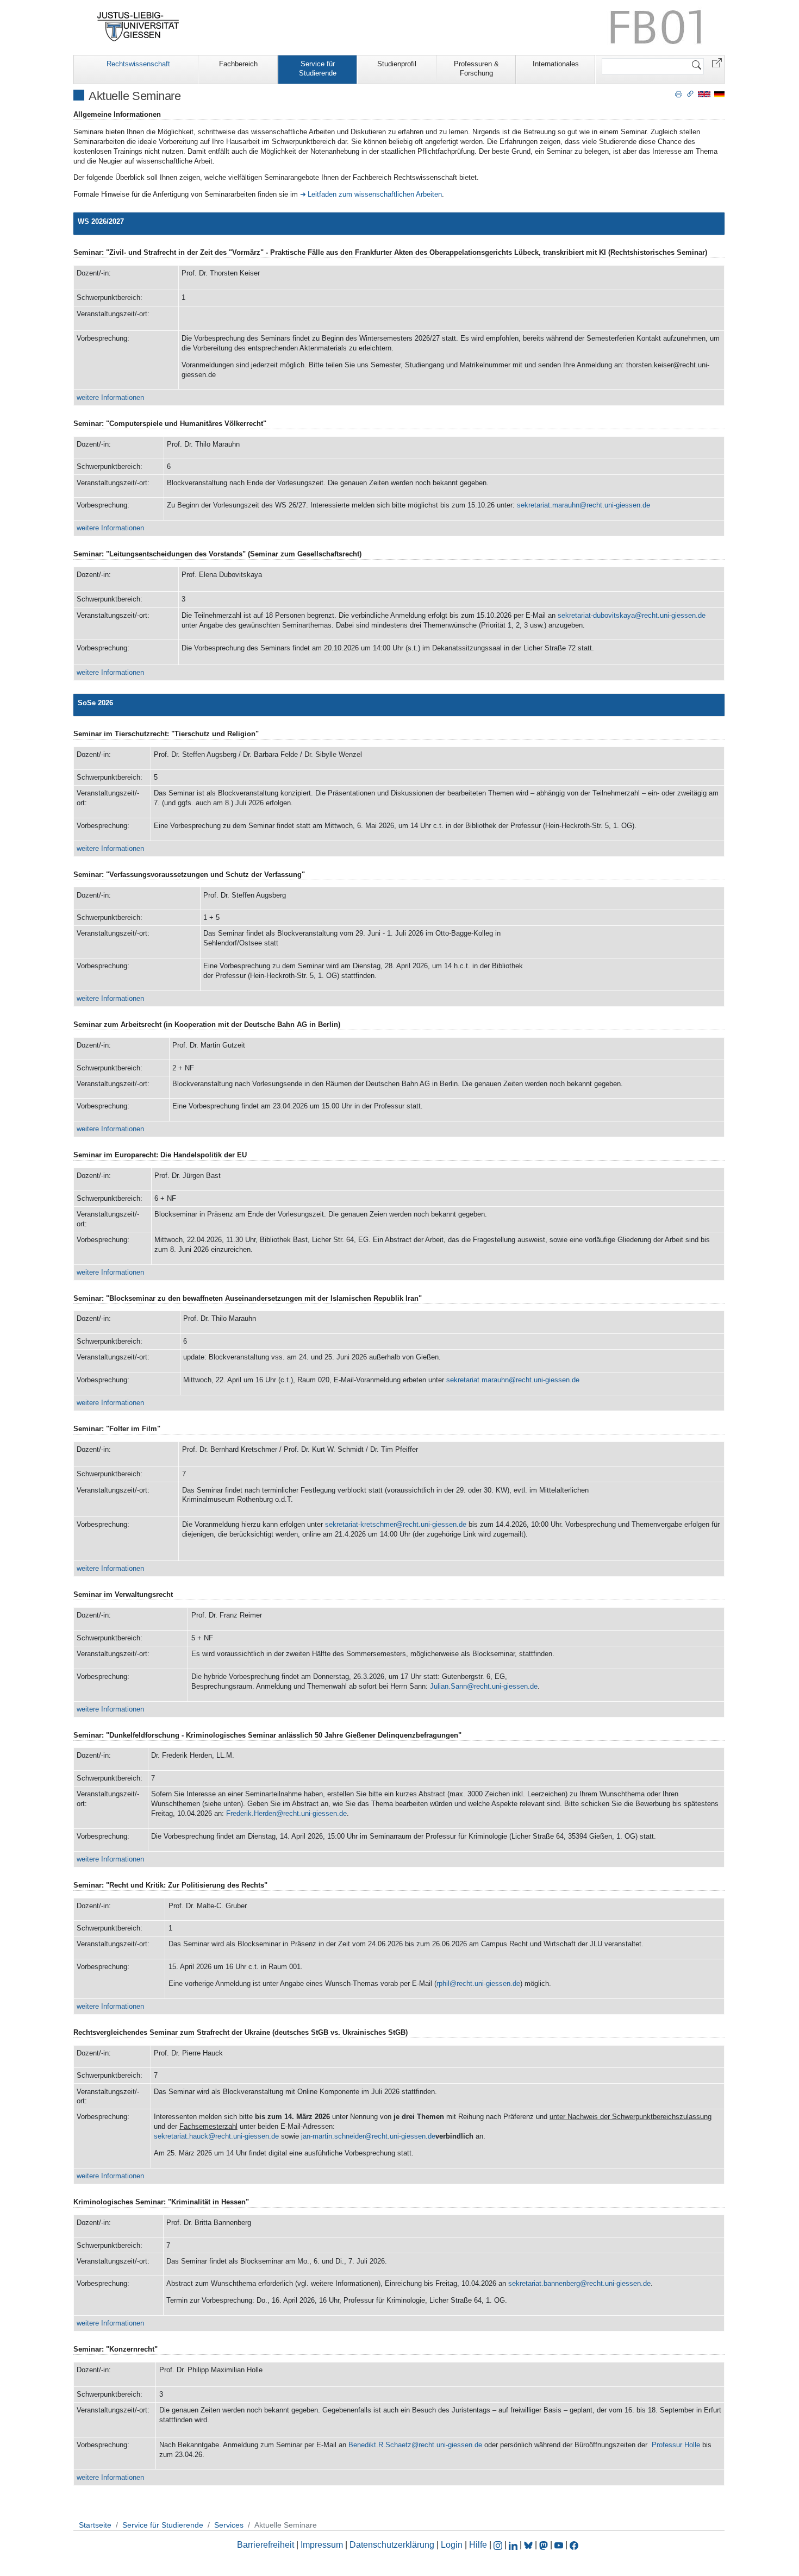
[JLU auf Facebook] (574, 2545)
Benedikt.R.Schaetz (380, 2445)
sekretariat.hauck (181, 2136)
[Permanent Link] (690, 93)
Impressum (322, 2545)
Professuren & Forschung (476, 68)
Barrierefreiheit (266, 2545)
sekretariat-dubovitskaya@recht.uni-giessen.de (632, 615)
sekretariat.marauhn (548, 505)
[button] (717, 62)
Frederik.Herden (251, 1813)
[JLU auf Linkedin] (514, 2545)
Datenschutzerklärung (392, 2545)
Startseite (95, 2525)
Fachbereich (238, 64)
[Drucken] (679, 93)
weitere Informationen (110, 397)
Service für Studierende (318, 68)
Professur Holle (676, 2445)
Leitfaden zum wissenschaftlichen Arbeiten (375, 194)
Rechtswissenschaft (138, 64)
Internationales (556, 64)
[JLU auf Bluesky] (529, 2545)
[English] (704, 94)
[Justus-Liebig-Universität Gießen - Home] (138, 27)
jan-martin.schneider (333, 2136)
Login (453, 2545)
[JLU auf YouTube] (559, 2545)
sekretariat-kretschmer (360, 1524)
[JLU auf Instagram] (499, 2545)
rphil (443, 1983)
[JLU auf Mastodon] (545, 2545)
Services (229, 2525)
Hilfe (478, 2545)
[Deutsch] (719, 94)
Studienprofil (397, 64)
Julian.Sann (448, 1686)
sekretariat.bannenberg (544, 2283)
